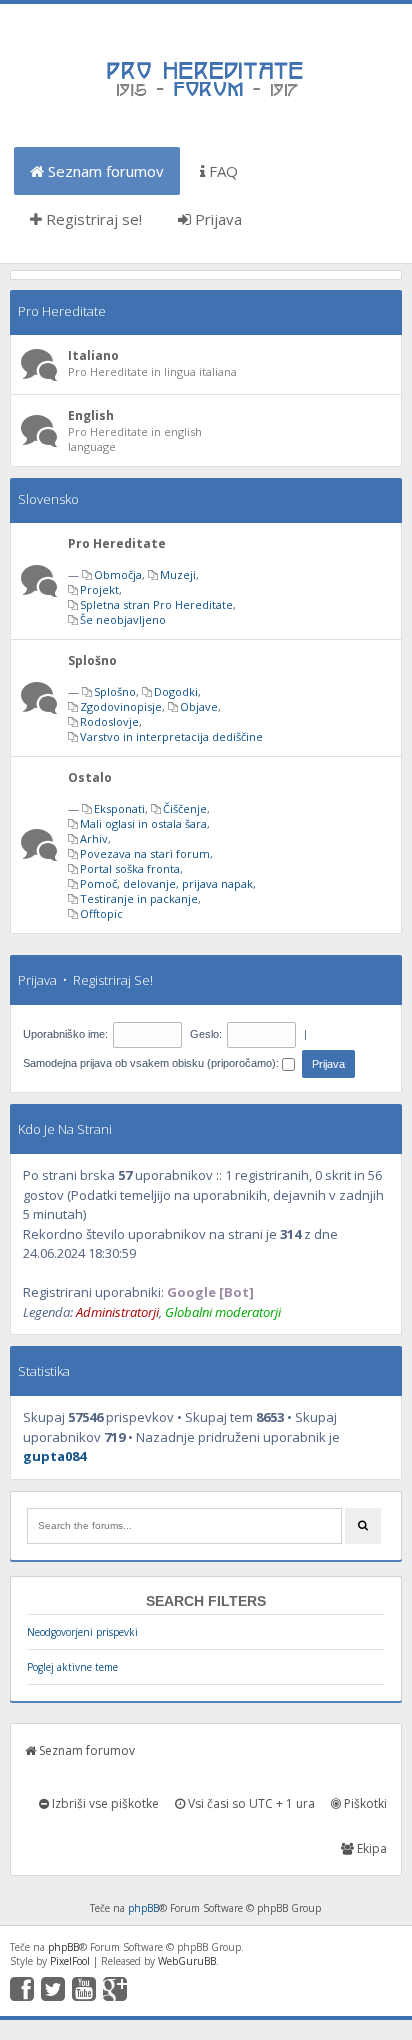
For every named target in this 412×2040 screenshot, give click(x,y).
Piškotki (364, 1803)
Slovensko (48, 499)
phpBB (143, 1908)
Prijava (216, 219)
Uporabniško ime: (65, 1034)
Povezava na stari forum (145, 853)
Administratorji (117, 1312)
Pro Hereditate (62, 311)
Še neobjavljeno (123, 619)
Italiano (93, 355)
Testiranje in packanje (139, 898)
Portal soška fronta (130, 868)
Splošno (92, 660)
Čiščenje (185, 808)
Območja (118, 574)
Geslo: (206, 1034)
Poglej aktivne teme (72, 1667)
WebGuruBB (187, 1961)
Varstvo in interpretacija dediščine (171, 736)
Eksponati (119, 808)
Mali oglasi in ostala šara (143, 823)
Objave (199, 706)
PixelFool (70, 1961)
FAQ (221, 171)
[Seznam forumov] (206, 95)
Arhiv (94, 838)
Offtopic (101, 913)
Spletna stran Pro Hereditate (156, 604)
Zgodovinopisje (121, 706)
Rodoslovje (109, 721)
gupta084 (54, 1456)
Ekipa (370, 1848)
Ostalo (90, 777)
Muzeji (178, 574)
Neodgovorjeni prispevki (82, 1632)
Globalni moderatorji (223, 1312)
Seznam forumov (104, 171)
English (91, 415)
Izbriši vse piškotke (104, 1803)
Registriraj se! (92, 219)
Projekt (99, 589)
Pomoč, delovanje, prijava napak (166, 883)
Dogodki (176, 691)
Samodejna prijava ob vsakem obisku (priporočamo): (152, 1063)
